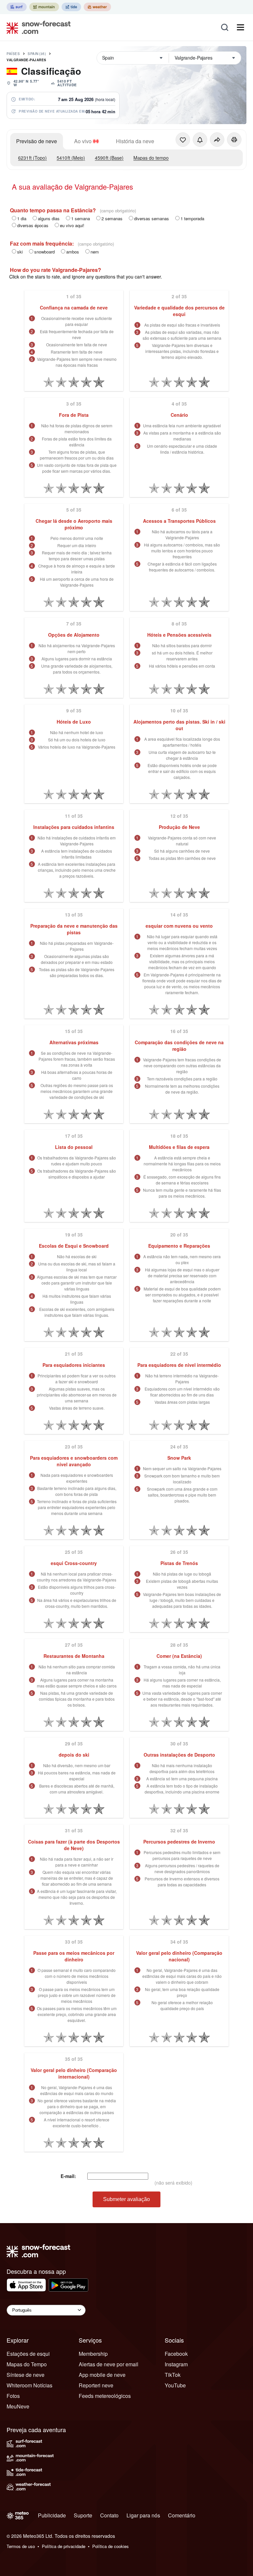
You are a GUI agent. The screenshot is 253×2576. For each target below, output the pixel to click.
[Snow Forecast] (37, 27)
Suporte (83, 2515)
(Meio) (71, 158)
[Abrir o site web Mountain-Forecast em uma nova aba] (44, 7)
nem (95, 252)
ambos (73, 252)
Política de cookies (111, 2546)
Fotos (13, 2396)
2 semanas (112, 218)
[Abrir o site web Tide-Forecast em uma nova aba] (71, 7)
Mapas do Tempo (27, 2364)
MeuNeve (18, 2406)
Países (13, 54)
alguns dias (49, 218)
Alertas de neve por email (109, 2364)
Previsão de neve (37, 141)
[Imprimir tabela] (234, 140)
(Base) (109, 158)
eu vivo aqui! (72, 225)
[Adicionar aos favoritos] (183, 140)
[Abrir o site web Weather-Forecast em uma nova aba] (97, 7)
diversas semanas (152, 218)
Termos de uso (21, 2546)
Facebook (176, 2354)
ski (20, 252)
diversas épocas (33, 225)
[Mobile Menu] (240, 27)
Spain (37, 54)
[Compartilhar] (217, 140)
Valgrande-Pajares (27, 60)
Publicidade (52, 2515)
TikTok (173, 2375)
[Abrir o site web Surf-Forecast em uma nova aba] (17, 7)
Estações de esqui (28, 2354)
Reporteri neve (96, 2385)
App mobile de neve (102, 2375)
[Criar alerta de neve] (200, 140)
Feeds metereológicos (105, 2396)
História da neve (135, 141)
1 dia (22, 218)
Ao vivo (83, 141)
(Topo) (32, 158)
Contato (109, 2515)
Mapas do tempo (151, 158)
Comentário (182, 2515)
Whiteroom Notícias (29, 2385)
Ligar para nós (143, 2515)
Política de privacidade (64, 2546)
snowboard (44, 252)
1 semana (81, 218)
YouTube (175, 2385)
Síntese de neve (26, 2375)
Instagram (176, 2364)
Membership (93, 2354)
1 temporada (192, 218)
